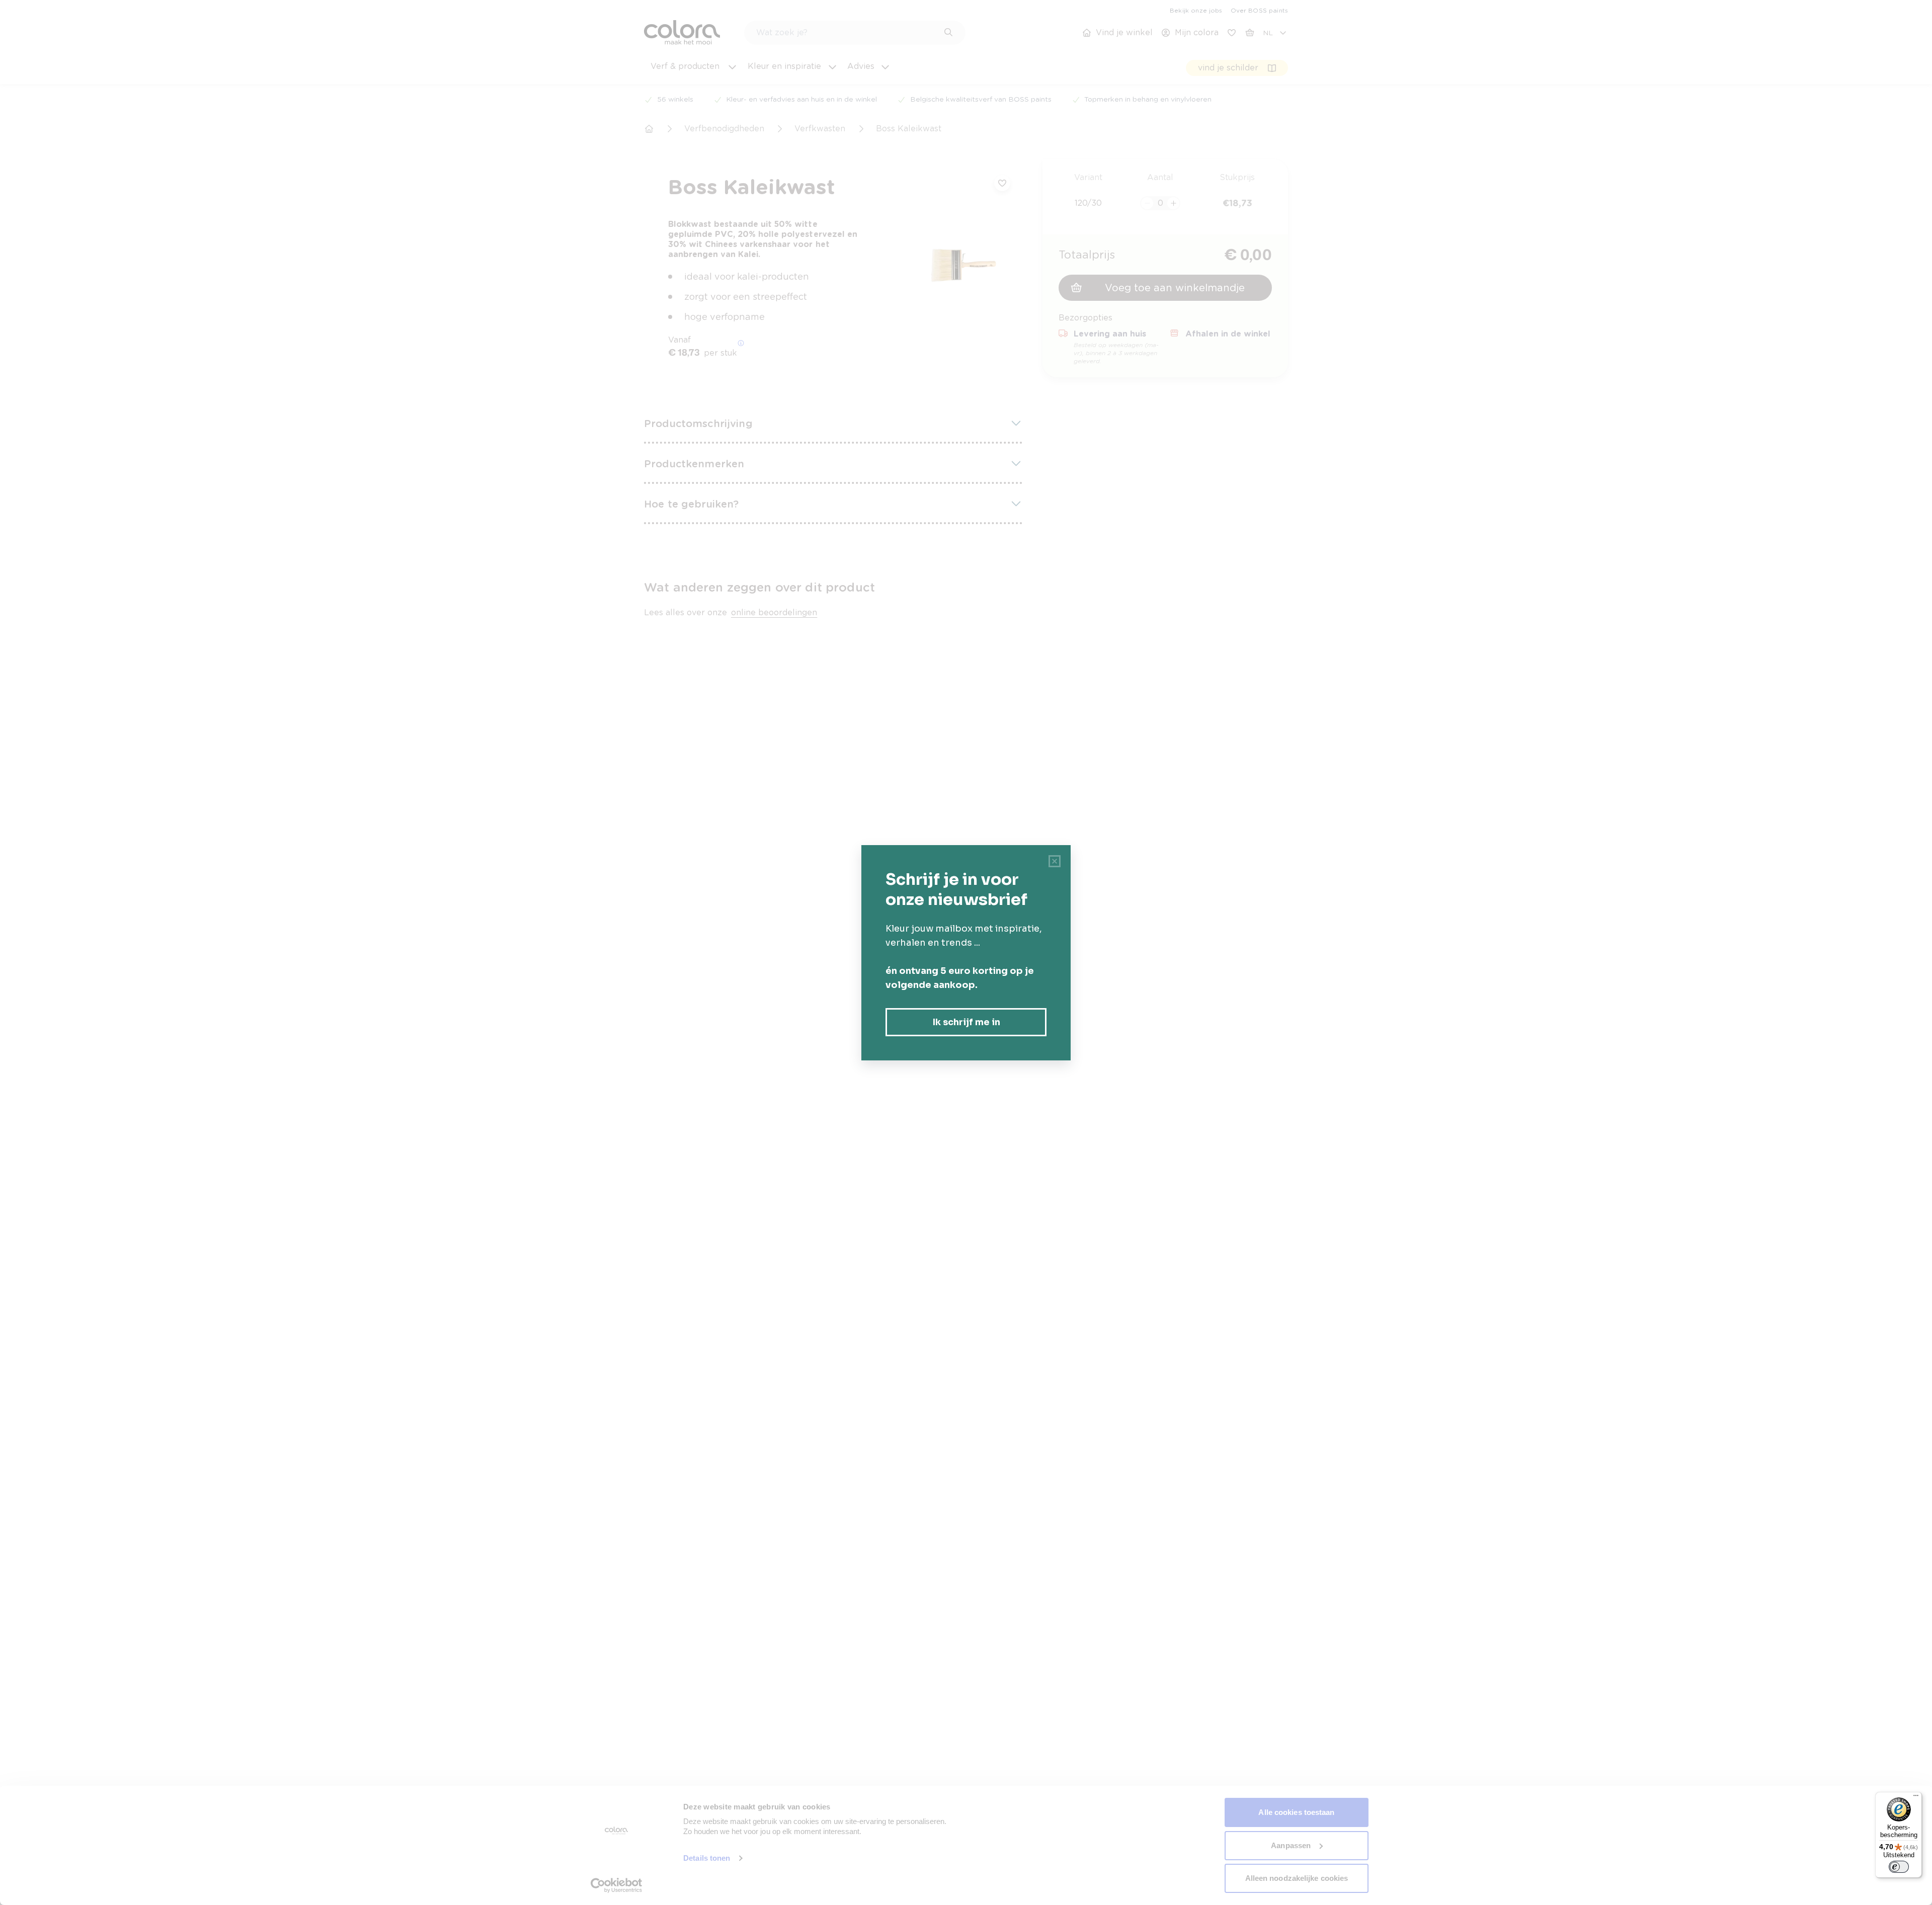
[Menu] (1916, 1798)
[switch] (1899, 1867)
